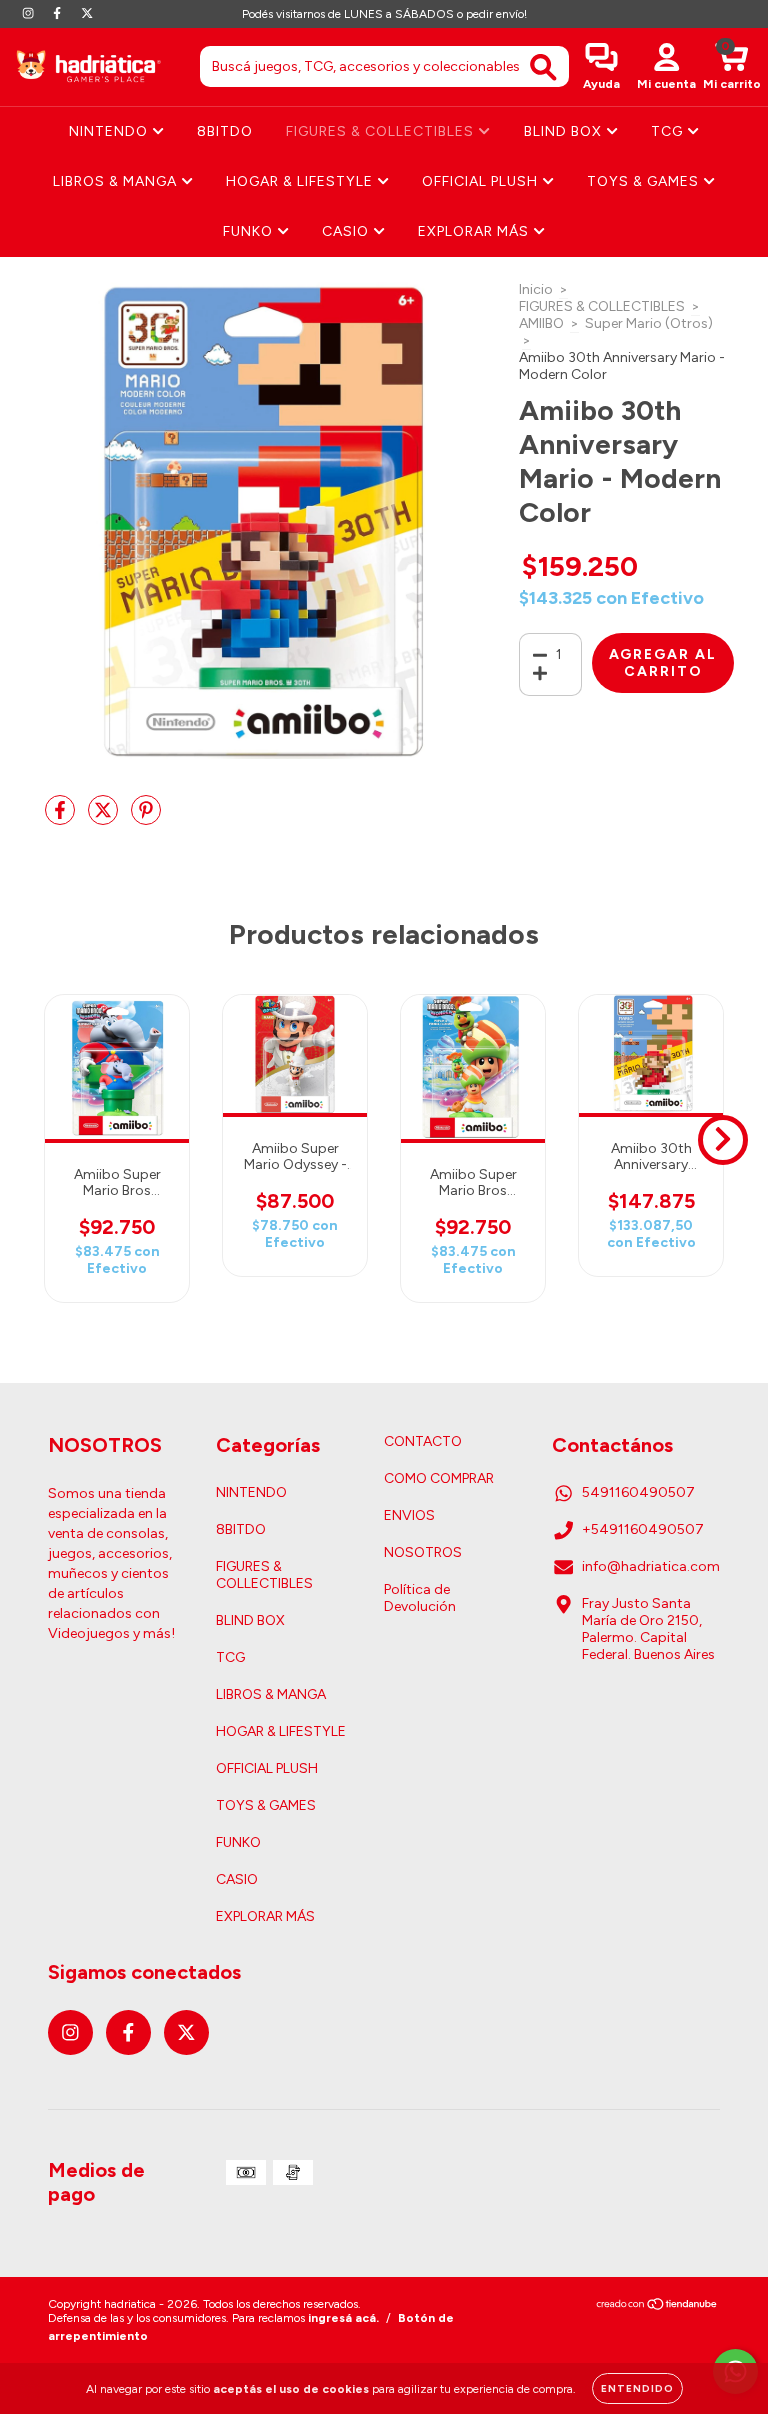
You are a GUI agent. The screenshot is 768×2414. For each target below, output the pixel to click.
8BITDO (225, 131)
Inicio (536, 289)
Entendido (637, 2388)
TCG (669, 131)
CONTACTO (423, 1441)
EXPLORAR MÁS (475, 231)
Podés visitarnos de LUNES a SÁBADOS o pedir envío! (384, 14)
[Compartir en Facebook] (61, 818)
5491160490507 (638, 1492)
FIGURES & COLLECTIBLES (382, 131)
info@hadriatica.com (651, 1566)
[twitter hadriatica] (87, 13)
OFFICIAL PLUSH (482, 181)
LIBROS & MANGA (117, 181)
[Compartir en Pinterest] (146, 818)
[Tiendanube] (657, 2307)
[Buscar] (543, 67)
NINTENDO (110, 131)
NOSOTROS (423, 1552)
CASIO (347, 231)
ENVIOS (409, 1515)
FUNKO (250, 231)
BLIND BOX (565, 131)
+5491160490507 (643, 1529)
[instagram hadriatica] (29, 13)
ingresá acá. (343, 2318)
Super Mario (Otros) (649, 323)
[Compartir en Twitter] (104, 818)
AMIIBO (541, 323)
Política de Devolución (420, 1598)
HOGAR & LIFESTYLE (301, 181)
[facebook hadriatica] (58, 13)
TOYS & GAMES (645, 181)
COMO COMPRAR (439, 1478)
